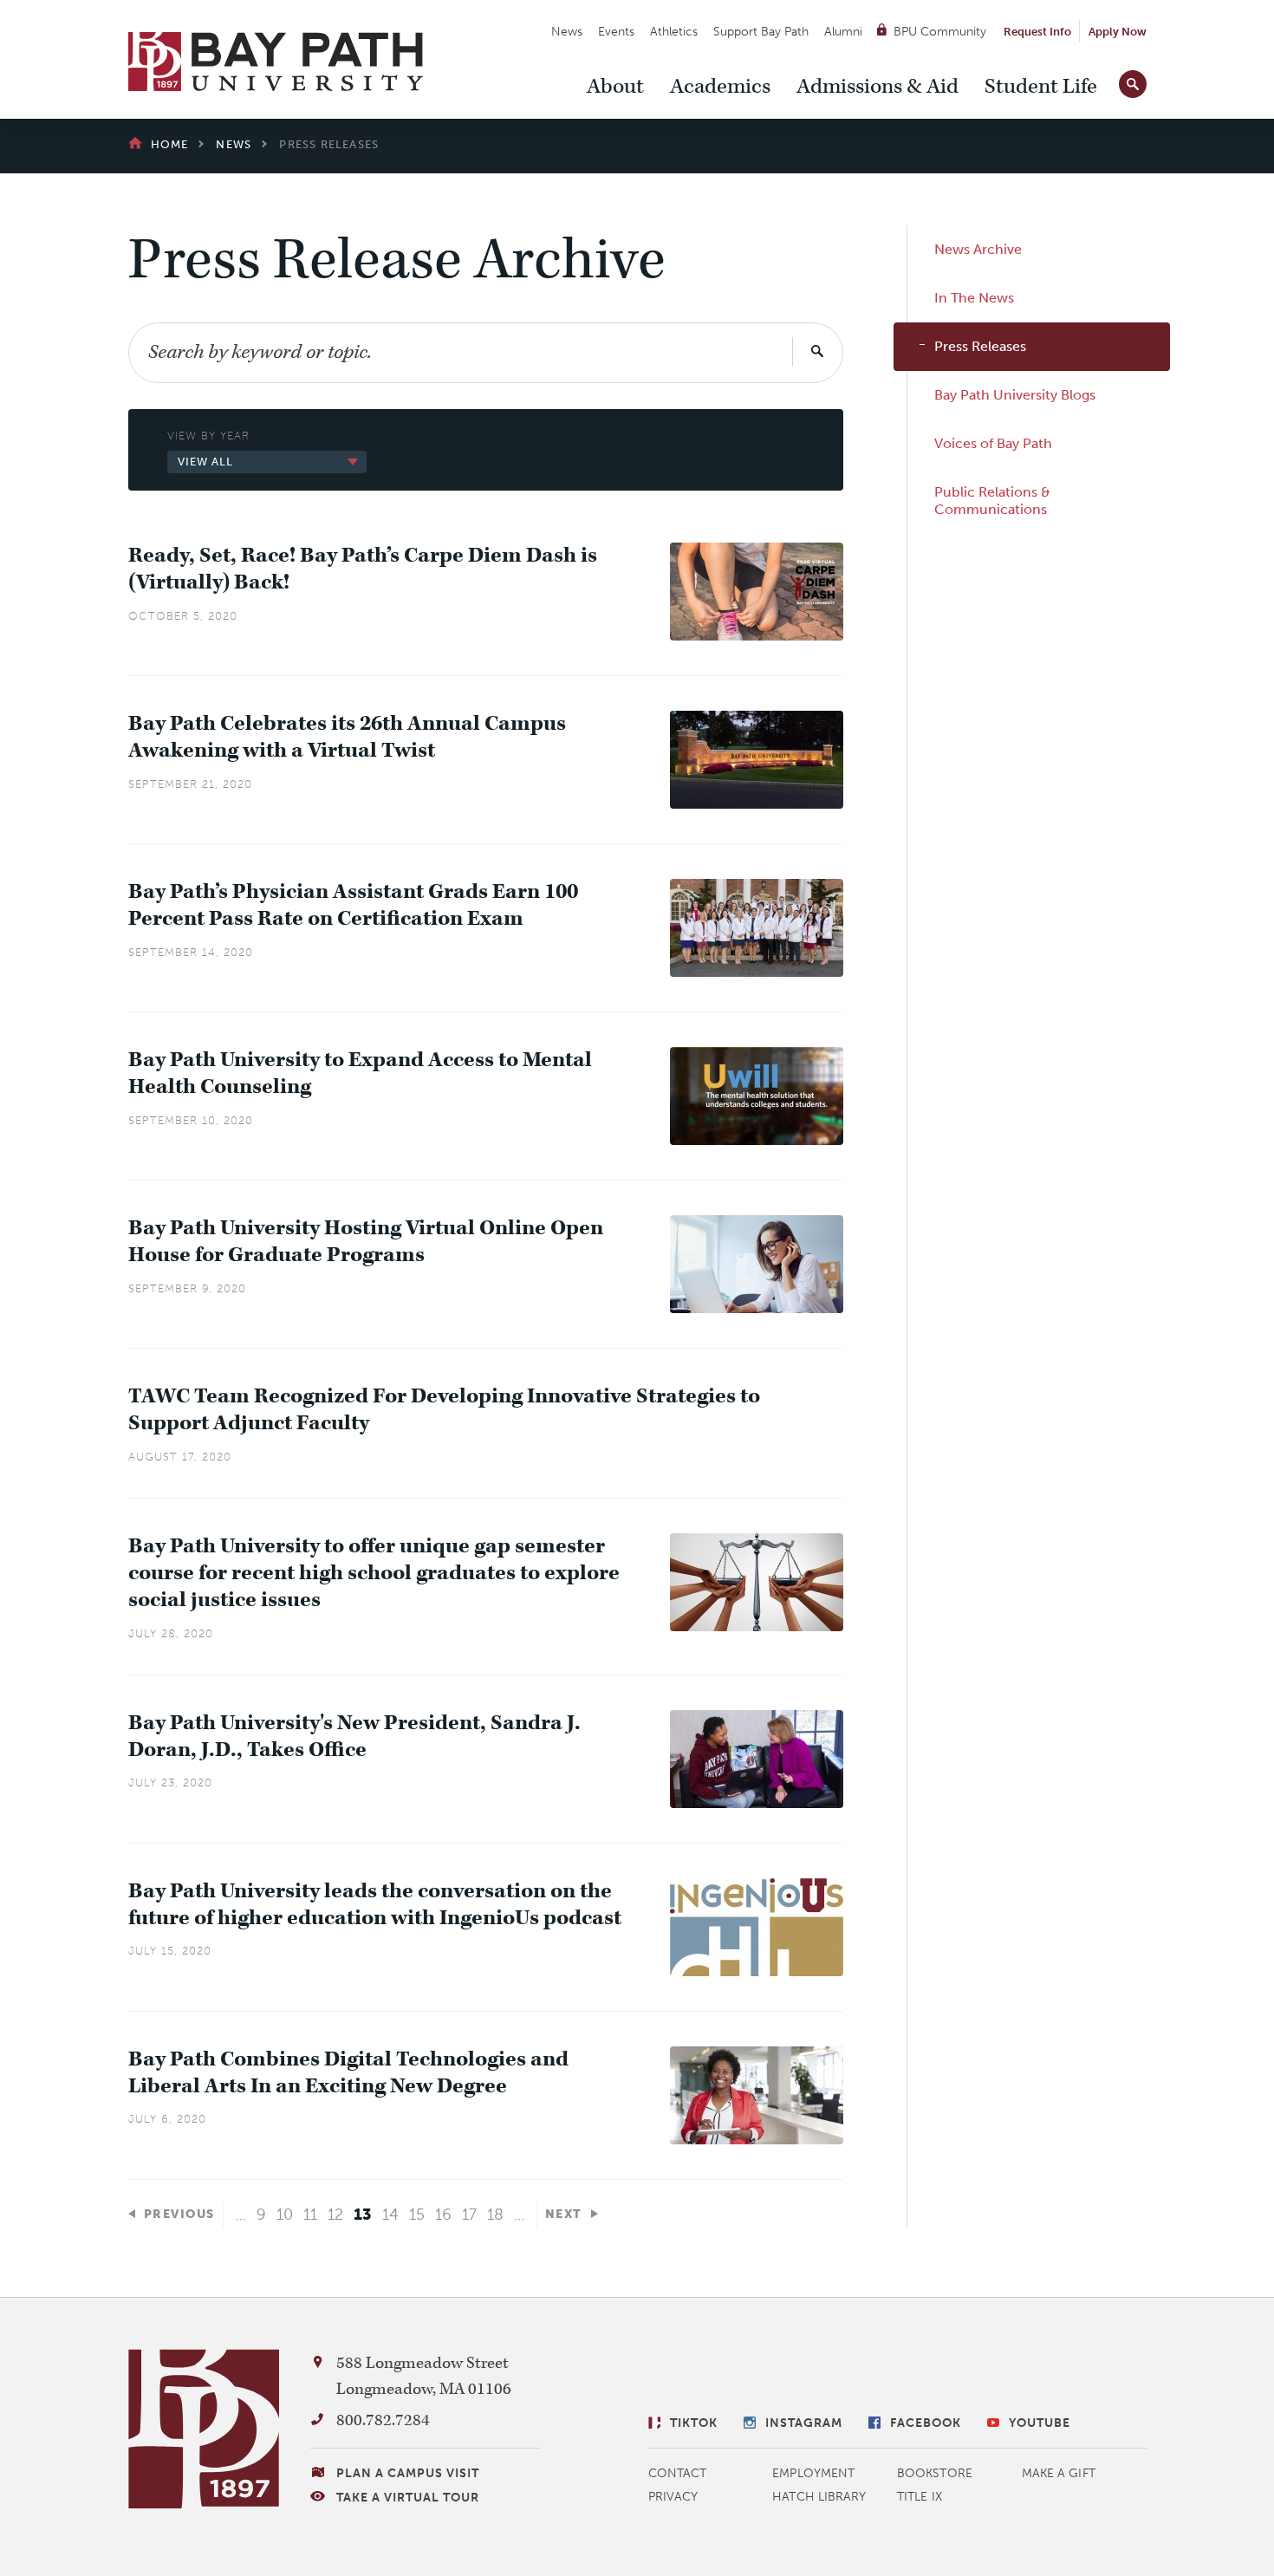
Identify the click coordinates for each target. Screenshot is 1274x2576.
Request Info (1037, 32)
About (615, 87)
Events (616, 32)
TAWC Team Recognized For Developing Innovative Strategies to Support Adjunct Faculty (444, 1410)
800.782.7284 (383, 2420)
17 (469, 2215)
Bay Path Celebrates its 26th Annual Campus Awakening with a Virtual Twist (347, 738)
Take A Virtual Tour (408, 2498)
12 (335, 2215)
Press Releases (980, 346)
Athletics (674, 32)
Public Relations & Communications (992, 501)
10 (285, 2215)
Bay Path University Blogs (1015, 395)
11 (310, 2215)
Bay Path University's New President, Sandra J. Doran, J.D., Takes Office (354, 1737)
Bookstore (935, 2473)
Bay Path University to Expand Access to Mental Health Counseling (360, 1074)
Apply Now (1118, 32)
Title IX (920, 2497)
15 (417, 2215)
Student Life (1041, 87)
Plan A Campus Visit (408, 2473)
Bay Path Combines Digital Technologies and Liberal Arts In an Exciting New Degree (348, 2073)
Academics (720, 87)
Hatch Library (819, 2497)
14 (390, 2215)
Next (564, 2214)
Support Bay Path (761, 32)
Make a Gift (1059, 2473)
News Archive (978, 249)
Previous (179, 2214)
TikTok (694, 2423)
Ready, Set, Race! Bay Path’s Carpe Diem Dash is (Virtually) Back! (363, 569)
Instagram (804, 2423)
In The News (974, 298)
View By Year (208, 436)
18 (495, 2215)
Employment (813, 2473)
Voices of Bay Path (993, 443)
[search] (1133, 81)
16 (443, 2215)
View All (205, 462)
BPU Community (940, 32)
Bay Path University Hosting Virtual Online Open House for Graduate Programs (366, 1242)
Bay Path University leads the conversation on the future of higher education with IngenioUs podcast (375, 1905)
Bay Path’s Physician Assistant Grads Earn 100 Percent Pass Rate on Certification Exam (353, 906)
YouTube (1040, 2423)
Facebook (926, 2423)
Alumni (843, 32)
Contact (678, 2473)
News (567, 32)
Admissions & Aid (877, 87)
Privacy (673, 2497)
